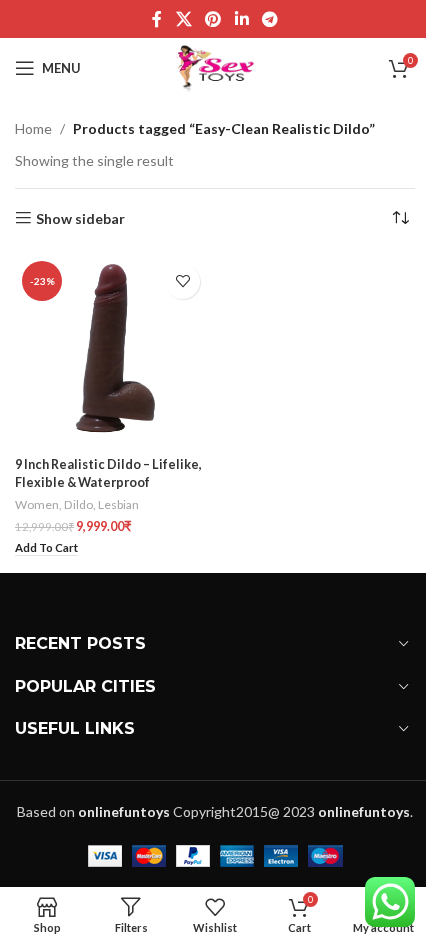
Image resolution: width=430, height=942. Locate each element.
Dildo (78, 504)
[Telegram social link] (269, 19)
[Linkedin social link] (241, 19)
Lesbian (118, 504)
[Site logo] (215, 66)
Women (37, 504)
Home (33, 128)
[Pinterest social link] (213, 19)
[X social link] (183, 19)
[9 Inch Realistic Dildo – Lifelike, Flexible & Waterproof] (112, 351)
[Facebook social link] (157, 19)
